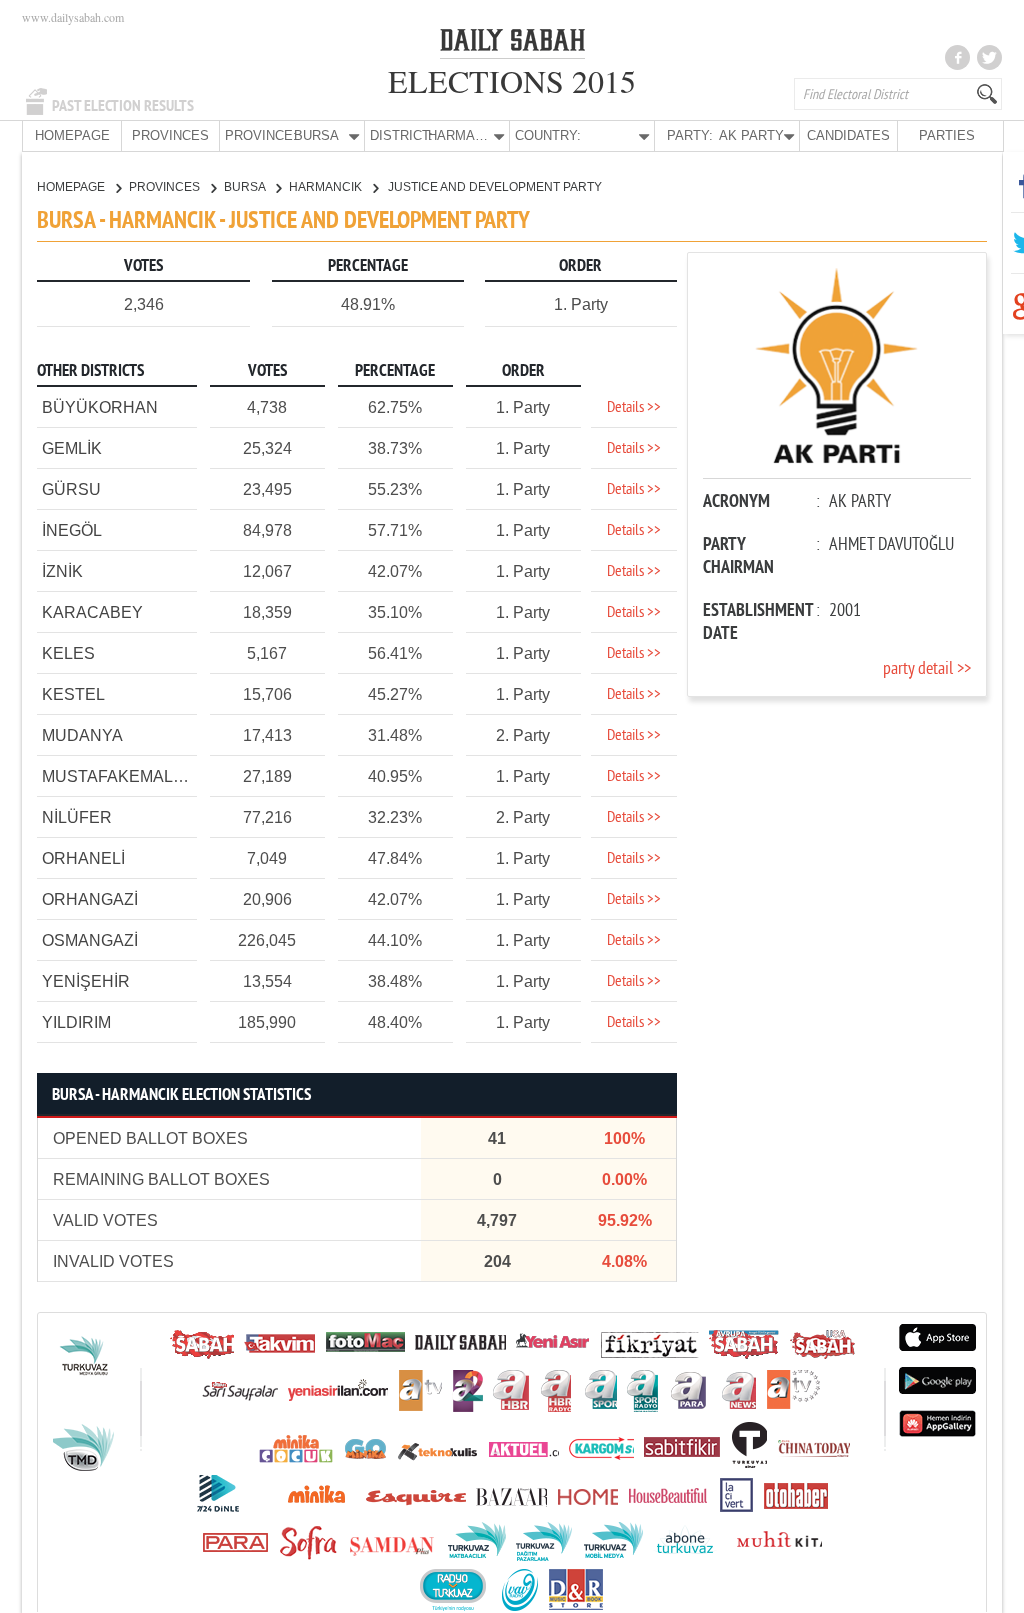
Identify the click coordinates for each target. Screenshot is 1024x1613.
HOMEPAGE (72, 135)
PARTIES (947, 135)
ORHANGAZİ (90, 899)
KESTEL (73, 694)
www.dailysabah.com (73, 17)
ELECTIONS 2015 (512, 80)
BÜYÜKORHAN (100, 407)
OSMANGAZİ (90, 940)
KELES (68, 653)
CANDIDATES (848, 135)
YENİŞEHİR (86, 981)
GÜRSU (71, 489)
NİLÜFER (77, 817)
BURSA (246, 187)
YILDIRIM (76, 1022)
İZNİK (62, 571)
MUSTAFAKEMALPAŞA (129, 776)
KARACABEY (92, 612)
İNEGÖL (72, 530)
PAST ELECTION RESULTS (123, 106)
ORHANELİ (83, 858)
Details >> (634, 408)
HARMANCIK (327, 187)
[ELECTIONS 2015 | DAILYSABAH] (512, 44)
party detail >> (927, 669)
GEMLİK (72, 448)
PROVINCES (170, 135)
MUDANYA (82, 735)
